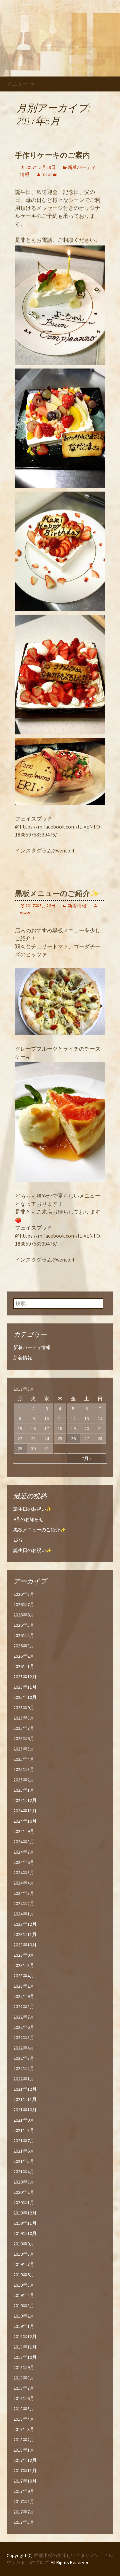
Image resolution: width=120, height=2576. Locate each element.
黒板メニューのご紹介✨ (57, 894)
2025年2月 (24, 1780)
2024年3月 (24, 1893)
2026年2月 (24, 1656)
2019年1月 (24, 2326)
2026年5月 (24, 1625)
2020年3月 (24, 2182)
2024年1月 (24, 1914)
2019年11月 (25, 2223)
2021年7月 (24, 2141)
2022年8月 (24, 2007)
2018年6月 (24, 2398)
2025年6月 (24, 1739)
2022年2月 (24, 2068)
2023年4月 (24, 1976)
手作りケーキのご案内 (52, 155)
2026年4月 (24, 1635)
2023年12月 (25, 1924)
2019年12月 (25, 2213)
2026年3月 (24, 1646)
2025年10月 (25, 1697)
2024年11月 (25, 1811)
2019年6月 (24, 2275)
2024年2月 (24, 1903)
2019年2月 (24, 2316)
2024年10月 (25, 1821)
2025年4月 (24, 1759)
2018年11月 (25, 2347)
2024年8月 (24, 1842)
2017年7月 (24, 2512)
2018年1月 (24, 2450)
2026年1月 (24, 1666)
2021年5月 (24, 2161)
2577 (18, 1540)
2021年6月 (24, 2151)
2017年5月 (24, 2522)
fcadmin (49, 174)
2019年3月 (24, 2306)
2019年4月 (24, 2295)
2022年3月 (24, 2058)
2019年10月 (25, 2233)
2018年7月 (24, 2388)
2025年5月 (24, 1749)
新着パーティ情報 (32, 1347)
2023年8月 (24, 1965)
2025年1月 (24, 1790)
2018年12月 (25, 2337)
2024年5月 (24, 1873)
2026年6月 (24, 1615)
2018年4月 (24, 2419)
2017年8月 (24, 2501)
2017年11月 (25, 2471)
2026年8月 (24, 1594)
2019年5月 (24, 2285)
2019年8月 (24, 2254)
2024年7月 (24, 1852)
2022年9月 (24, 1996)
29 (20, 1448)
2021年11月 (25, 2099)
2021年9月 (24, 2120)
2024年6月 (24, 1862)
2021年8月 (24, 2130)
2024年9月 (24, 1831)
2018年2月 (24, 2440)
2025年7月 (24, 1728)
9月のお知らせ (28, 1519)
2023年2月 (24, 1986)
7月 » (87, 1458)
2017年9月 (24, 2491)
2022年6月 (24, 2027)
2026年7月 (24, 1604)
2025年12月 (25, 1677)
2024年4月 (24, 1883)
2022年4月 (24, 2048)
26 (73, 1439)
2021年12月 (25, 2089)
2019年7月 (24, 2264)
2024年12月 (25, 1800)
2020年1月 (24, 2202)
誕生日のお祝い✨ (32, 1509)
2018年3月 (24, 2429)
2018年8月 (24, 2378)
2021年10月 (25, 2110)
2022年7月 (24, 2017)
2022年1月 (24, 2079)
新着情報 (77, 906)
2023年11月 (25, 1934)
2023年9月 (24, 1955)
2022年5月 (24, 2038)
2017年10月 (25, 2481)
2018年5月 (24, 2409)
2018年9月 (24, 2367)
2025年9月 (24, 1708)
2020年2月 (24, 2192)
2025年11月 (25, 1687)
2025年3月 (24, 1769)
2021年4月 (24, 2172)
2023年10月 (25, 1945)
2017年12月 (25, 2460)
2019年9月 (24, 2244)
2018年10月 (25, 2357)
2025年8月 (24, 1718)
